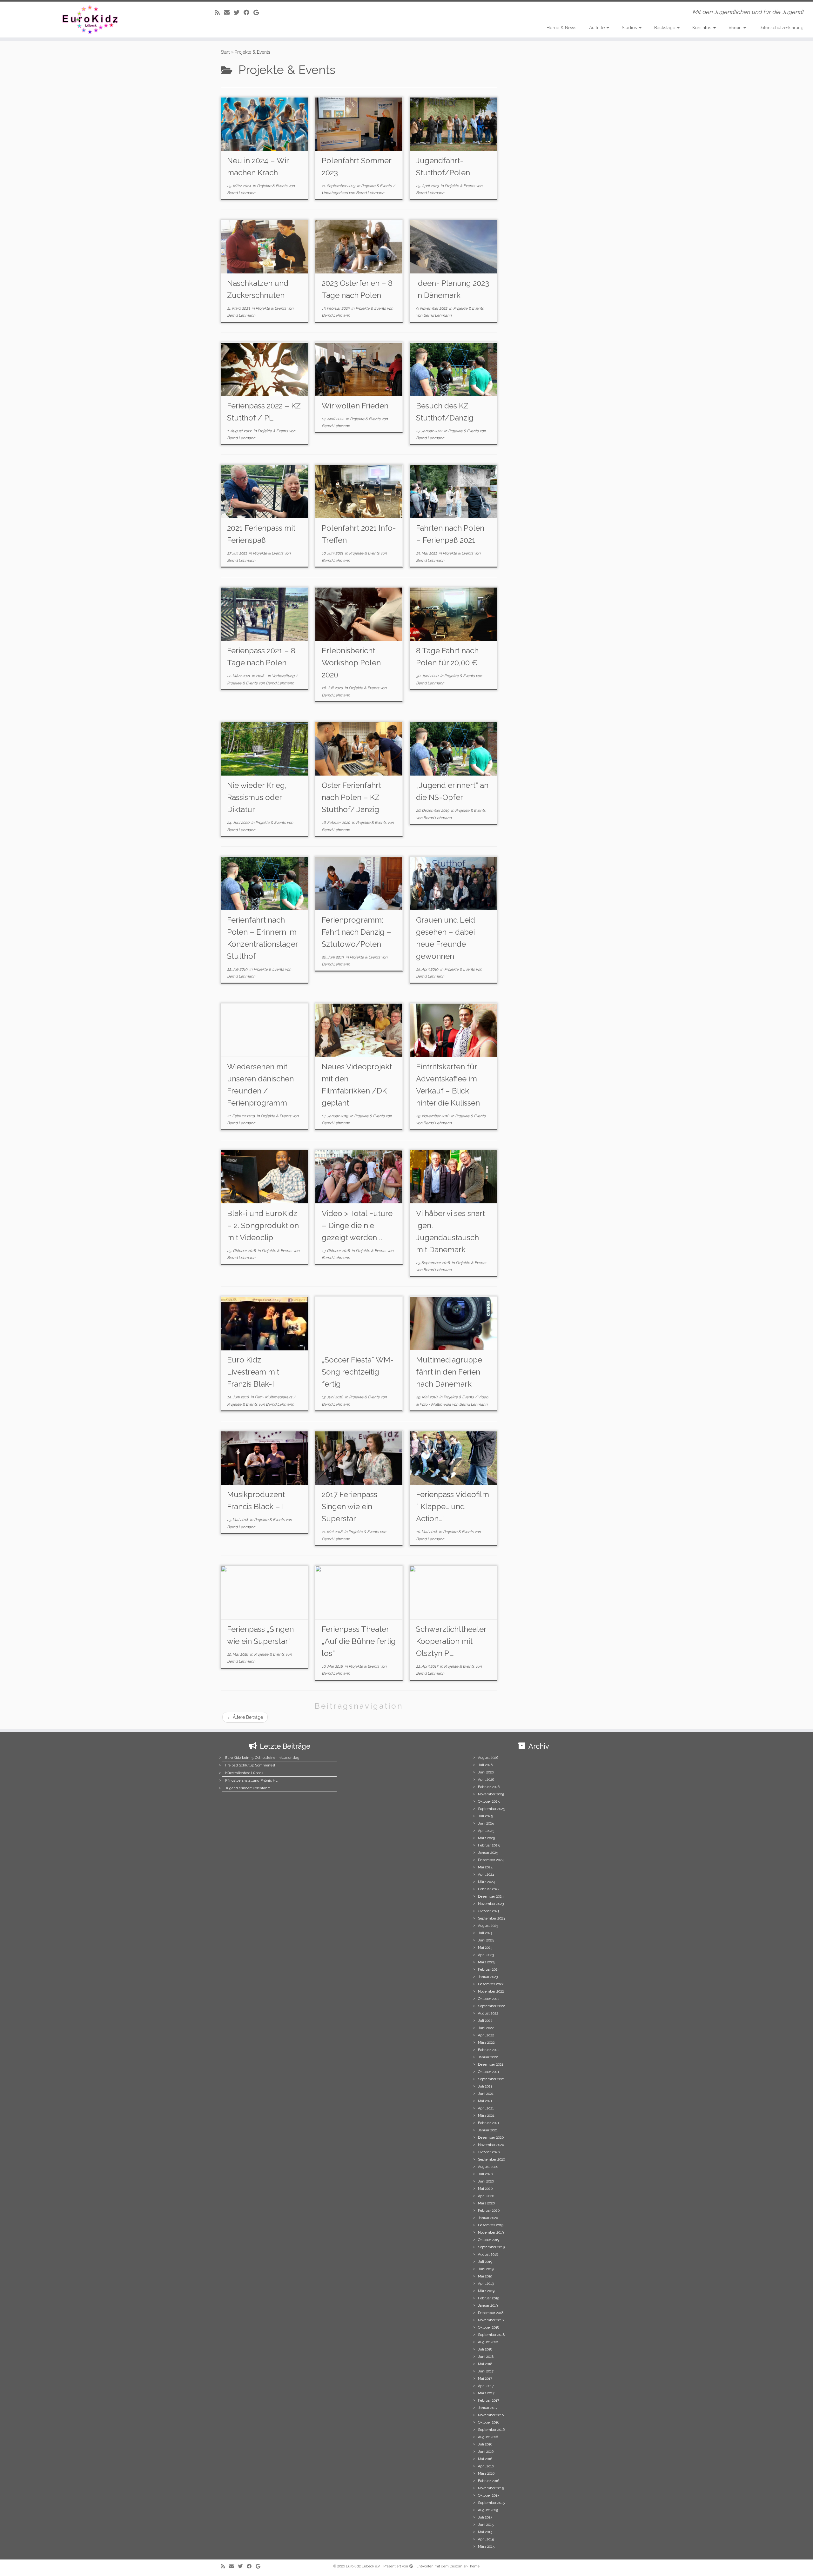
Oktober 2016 (489, 2422)
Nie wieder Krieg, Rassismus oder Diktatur (257, 797)
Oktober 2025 (489, 1802)
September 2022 (491, 2006)
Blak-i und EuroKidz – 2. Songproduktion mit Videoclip (263, 1225)
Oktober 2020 (489, 2152)
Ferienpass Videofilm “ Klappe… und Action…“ (453, 1507)
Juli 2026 (485, 1765)
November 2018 (491, 2320)
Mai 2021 (485, 2101)
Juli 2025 (485, 1816)
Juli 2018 (485, 2349)
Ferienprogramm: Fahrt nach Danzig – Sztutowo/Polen (356, 932)
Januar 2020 (488, 2218)
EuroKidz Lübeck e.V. (363, 2566)
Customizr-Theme (465, 2566)
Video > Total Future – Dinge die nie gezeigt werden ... (357, 1225)
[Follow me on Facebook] (249, 13)
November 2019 (491, 2233)
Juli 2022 (485, 2021)
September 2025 (491, 1809)
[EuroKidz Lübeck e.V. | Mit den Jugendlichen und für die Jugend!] (94, 20)
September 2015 (491, 2503)
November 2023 (491, 1904)
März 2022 (486, 2043)
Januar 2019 (488, 2306)
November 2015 (491, 2488)
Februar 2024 (489, 1889)
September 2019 (491, 2247)
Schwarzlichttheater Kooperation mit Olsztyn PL (451, 1641)
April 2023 (486, 1955)
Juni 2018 (486, 2357)
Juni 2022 (486, 2028)
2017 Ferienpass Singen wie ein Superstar (349, 1507)
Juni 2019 (486, 2269)
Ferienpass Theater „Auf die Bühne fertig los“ (359, 1641)
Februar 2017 (489, 2401)
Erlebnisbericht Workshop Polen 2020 (351, 663)
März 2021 (486, 2116)
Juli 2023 (485, 1933)
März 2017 (486, 2393)
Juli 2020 (485, 2174)
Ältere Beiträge (245, 1717)
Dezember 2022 (491, 1984)
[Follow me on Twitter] (239, 13)
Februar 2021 (489, 2123)
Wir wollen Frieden (355, 406)
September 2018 (491, 2335)
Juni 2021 (486, 2094)
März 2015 (486, 2547)
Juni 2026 (486, 1772)
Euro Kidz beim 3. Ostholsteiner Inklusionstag (262, 1758)
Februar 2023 (489, 1970)
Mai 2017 (485, 2379)
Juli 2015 (485, 2517)
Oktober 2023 (489, 1911)
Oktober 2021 (489, 2072)
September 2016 (491, 2430)
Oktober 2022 (489, 1999)
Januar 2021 (488, 2130)
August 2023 (488, 1926)
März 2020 (486, 2203)
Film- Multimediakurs (274, 1397)
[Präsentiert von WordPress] (411, 2565)
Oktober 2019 (489, 2240)
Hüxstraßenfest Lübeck (244, 1773)
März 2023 (486, 1962)
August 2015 (488, 2510)
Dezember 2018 (491, 2313)
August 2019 (488, 2254)
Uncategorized (335, 193)
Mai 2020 (485, 2189)
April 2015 (486, 2539)
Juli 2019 (485, 2262)
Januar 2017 (488, 2408)
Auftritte (598, 28)
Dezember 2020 (491, 2138)
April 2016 (486, 2466)
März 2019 (486, 2291)
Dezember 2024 (491, 1860)
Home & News (561, 28)
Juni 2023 (486, 1940)
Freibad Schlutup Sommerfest (250, 1765)
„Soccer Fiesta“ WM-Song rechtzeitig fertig (358, 1372)
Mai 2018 (485, 2364)
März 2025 (486, 1838)
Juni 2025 (486, 1823)
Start (225, 52)
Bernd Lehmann (241, 193)
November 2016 (491, 2415)
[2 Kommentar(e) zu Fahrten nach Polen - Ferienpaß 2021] (492, 479)
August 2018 (488, 2342)
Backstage (665, 28)
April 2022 (486, 2035)
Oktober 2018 (489, 2327)
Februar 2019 (489, 2298)
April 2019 (486, 2284)
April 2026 (486, 1780)
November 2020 (491, 2145)
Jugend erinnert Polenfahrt (248, 1788)
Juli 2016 (485, 2444)
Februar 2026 (489, 1787)
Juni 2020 (486, 2181)
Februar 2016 (489, 2481)
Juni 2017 (486, 2371)
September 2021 (491, 2079)
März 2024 (486, 1882)
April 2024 (486, 1875)
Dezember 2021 (491, 2065)
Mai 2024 (485, 1867)
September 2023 (491, 1918)
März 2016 (486, 2474)
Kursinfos (702, 28)
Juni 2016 (486, 2452)
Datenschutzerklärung (781, 28)
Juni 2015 (486, 2525)
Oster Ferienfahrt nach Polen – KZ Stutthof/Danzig (351, 797)
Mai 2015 (485, 2532)
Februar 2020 (489, 2211)
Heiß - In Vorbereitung (276, 676)
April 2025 (486, 1831)
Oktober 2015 (489, 2495)
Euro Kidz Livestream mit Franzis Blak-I (253, 1372)
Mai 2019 (485, 2276)
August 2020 (488, 2167)
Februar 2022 (489, 2050)
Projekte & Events (273, 186)
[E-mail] (229, 13)
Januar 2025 (488, 1853)
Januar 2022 (488, 2057)
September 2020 (491, 2159)
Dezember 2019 (491, 2225)
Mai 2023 (485, 1948)
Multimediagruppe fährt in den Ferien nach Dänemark (449, 1372)
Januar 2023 (488, 1977)
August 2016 (488, 2437)
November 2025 (491, 1794)
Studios (630, 28)
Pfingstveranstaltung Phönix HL (251, 1781)
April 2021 (486, 2108)
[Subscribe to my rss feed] (219, 13)
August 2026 (488, 1758)
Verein (736, 28)
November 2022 (491, 1991)
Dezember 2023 (491, 1897)
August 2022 (488, 2013)
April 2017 (486, 2386)
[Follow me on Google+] (258, 13)
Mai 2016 (485, 2459)
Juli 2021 (485, 2086)
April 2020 (486, 2196)
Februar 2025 (489, 1845)
